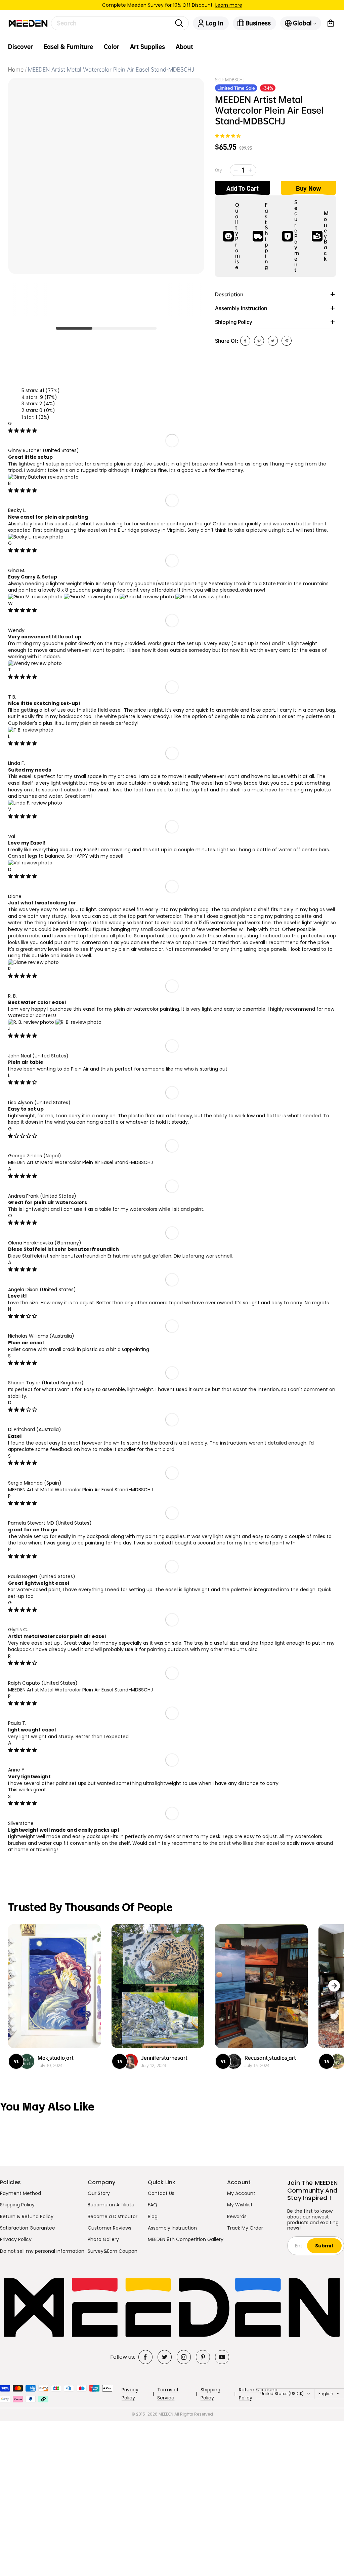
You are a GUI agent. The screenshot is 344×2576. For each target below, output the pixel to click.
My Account (241, 2193)
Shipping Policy (17, 2205)
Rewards (237, 2216)
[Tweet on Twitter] (273, 341)
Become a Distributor (113, 2216)
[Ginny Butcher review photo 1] (43, 477)
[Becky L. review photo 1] (36, 537)
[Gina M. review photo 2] (92, 597)
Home (16, 69)
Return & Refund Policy (27, 2216)
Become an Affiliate (111, 2205)
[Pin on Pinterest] (259, 341)
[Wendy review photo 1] (35, 663)
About (184, 47)
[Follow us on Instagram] (184, 2357)
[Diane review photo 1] (33, 962)
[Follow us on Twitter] (165, 2357)
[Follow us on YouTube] (222, 2357)
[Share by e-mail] (287, 341)
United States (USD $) (282, 2394)
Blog (153, 2216)
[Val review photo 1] (30, 863)
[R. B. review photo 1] (32, 1022)
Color (112, 47)
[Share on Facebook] (245, 341)
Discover (20, 47)
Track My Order (245, 2228)
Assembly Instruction (172, 2228)
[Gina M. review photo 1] (36, 597)
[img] (23, 431)
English (326, 2394)
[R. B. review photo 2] (78, 1022)
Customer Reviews (110, 2228)
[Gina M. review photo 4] (203, 597)
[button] (228, 136)
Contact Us (161, 2193)
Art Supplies (147, 47)
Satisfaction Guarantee (28, 2228)
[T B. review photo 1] (31, 730)
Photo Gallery (103, 2239)
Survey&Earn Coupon (113, 2251)
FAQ (153, 2205)
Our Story (99, 2193)
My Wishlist (240, 2205)
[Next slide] (334, 1986)
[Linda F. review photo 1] (35, 803)
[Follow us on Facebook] (145, 2357)
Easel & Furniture (68, 47)
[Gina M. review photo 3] (147, 597)
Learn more (229, 5)
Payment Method (20, 2193)
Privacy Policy (16, 2239)
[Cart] (331, 23)
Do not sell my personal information (42, 2251)
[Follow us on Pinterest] (203, 2357)
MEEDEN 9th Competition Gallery (186, 2239)
